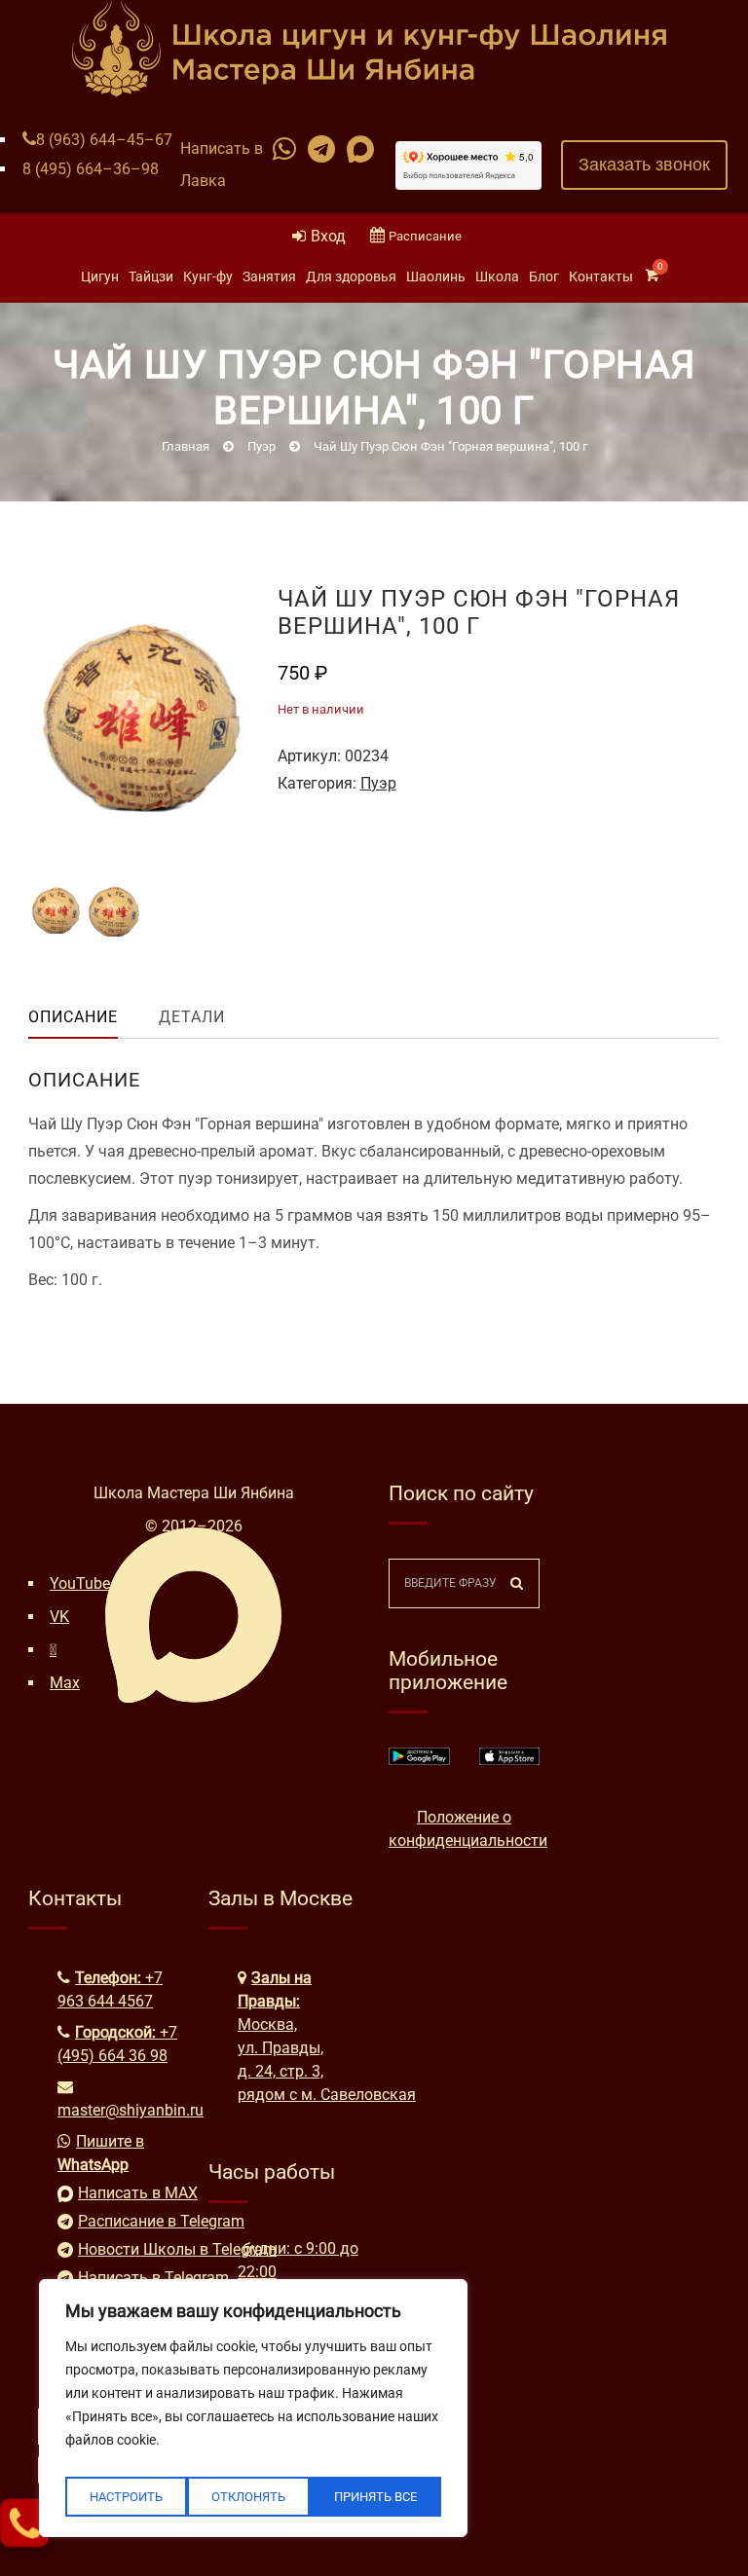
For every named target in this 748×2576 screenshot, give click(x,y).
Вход (328, 236)
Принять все (375, 2497)
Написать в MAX (129, 2193)
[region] (253, 2408)
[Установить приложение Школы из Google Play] (419, 1760)
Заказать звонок (644, 165)
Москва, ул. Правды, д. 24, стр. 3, (280, 2048)
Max (65, 1683)
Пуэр (378, 783)
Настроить (126, 2497)
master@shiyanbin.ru (131, 2110)
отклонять (248, 2497)
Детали (192, 1017)
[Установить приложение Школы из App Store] (510, 1760)
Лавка (203, 181)
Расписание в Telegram (129, 2221)
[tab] (89, 1017)
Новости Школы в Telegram (129, 2249)
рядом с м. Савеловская (327, 2095)
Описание (73, 1017)
